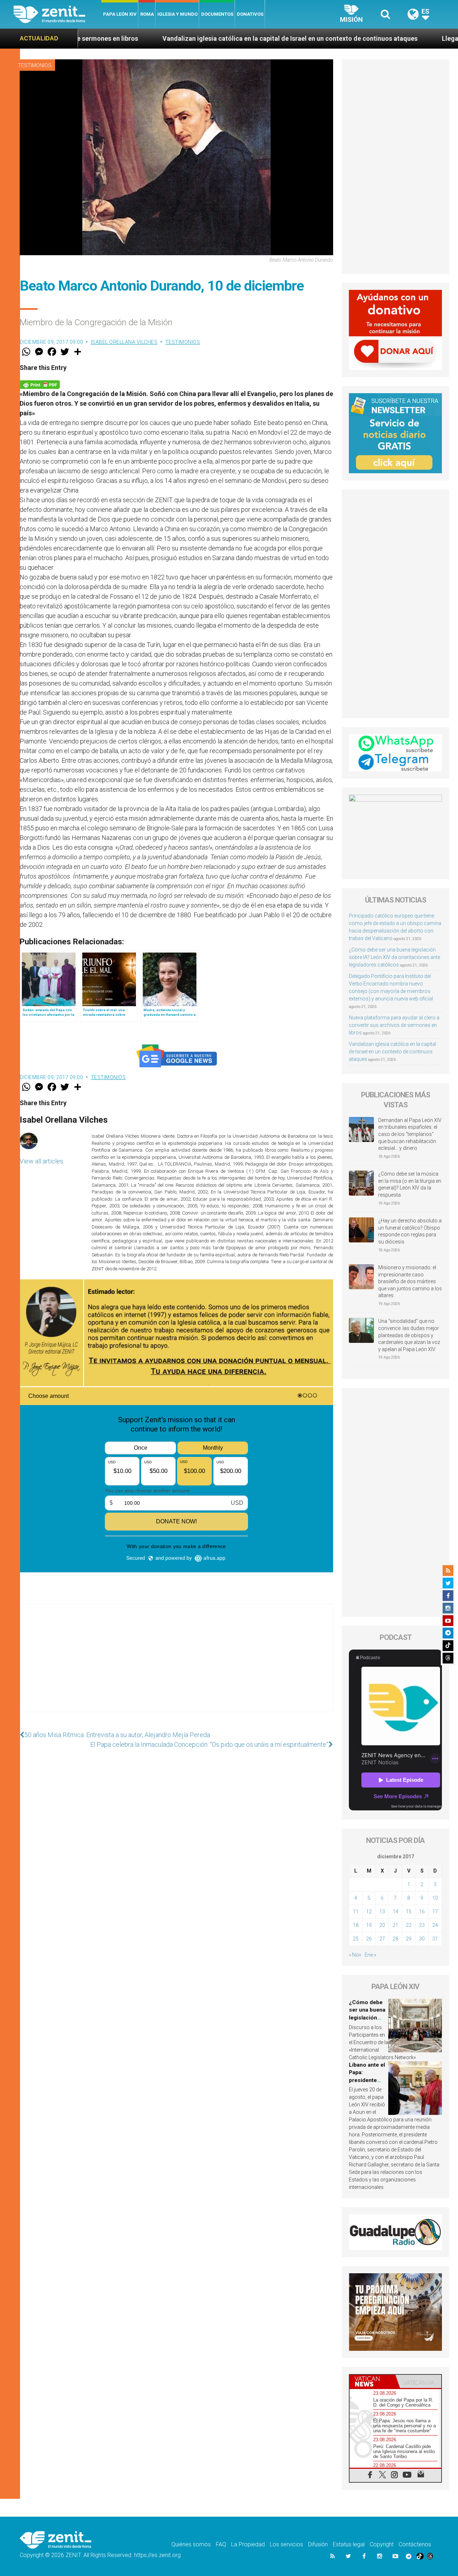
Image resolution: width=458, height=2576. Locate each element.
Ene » (370, 1955)
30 (422, 1939)
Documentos (217, 14)
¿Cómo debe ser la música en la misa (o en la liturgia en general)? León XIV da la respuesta (410, 1184)
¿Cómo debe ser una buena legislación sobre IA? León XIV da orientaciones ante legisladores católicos (394, 957)
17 (435, 1912)
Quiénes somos (191, 2544)
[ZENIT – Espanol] (57, 14)
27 (382, 1939)
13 (382, 1912)
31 (435, 1939)
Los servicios (286, 2544)
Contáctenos (415, 2544)
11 (356, 1912)
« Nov (355, 1955)
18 (356, 1925)
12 (369, 1912)
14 (395, 1912)
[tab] (372, 2381)
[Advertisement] (176, 1665)
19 (369, 1925)
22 (409, 1925)
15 (409, 1912)
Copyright (382, 2544)
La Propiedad (248, 2544)
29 (409, 1939)
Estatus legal (349, 2544)
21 (395, 1925)
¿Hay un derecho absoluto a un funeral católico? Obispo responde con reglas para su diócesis (410, 1231)
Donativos (250, 14)
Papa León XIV (120, 14)
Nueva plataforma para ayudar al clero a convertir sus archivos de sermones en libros (394, 1025)
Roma (147, 14)
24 (435, 1925)
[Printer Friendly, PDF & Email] (40, 384)
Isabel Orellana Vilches (124, 342)
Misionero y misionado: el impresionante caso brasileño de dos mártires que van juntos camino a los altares (410, 1281)
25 (356, 1939)
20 (382, 1925)
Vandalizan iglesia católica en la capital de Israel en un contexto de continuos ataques (166, 38)
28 (395, 1939)
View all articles (42, 1161)
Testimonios (35, 65)
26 (369, 1939)
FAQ (221, 2544)
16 (422, 1912)
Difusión (318, 2544)
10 (435, 1898)
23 (422, 1925)
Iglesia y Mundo (177, 14)
